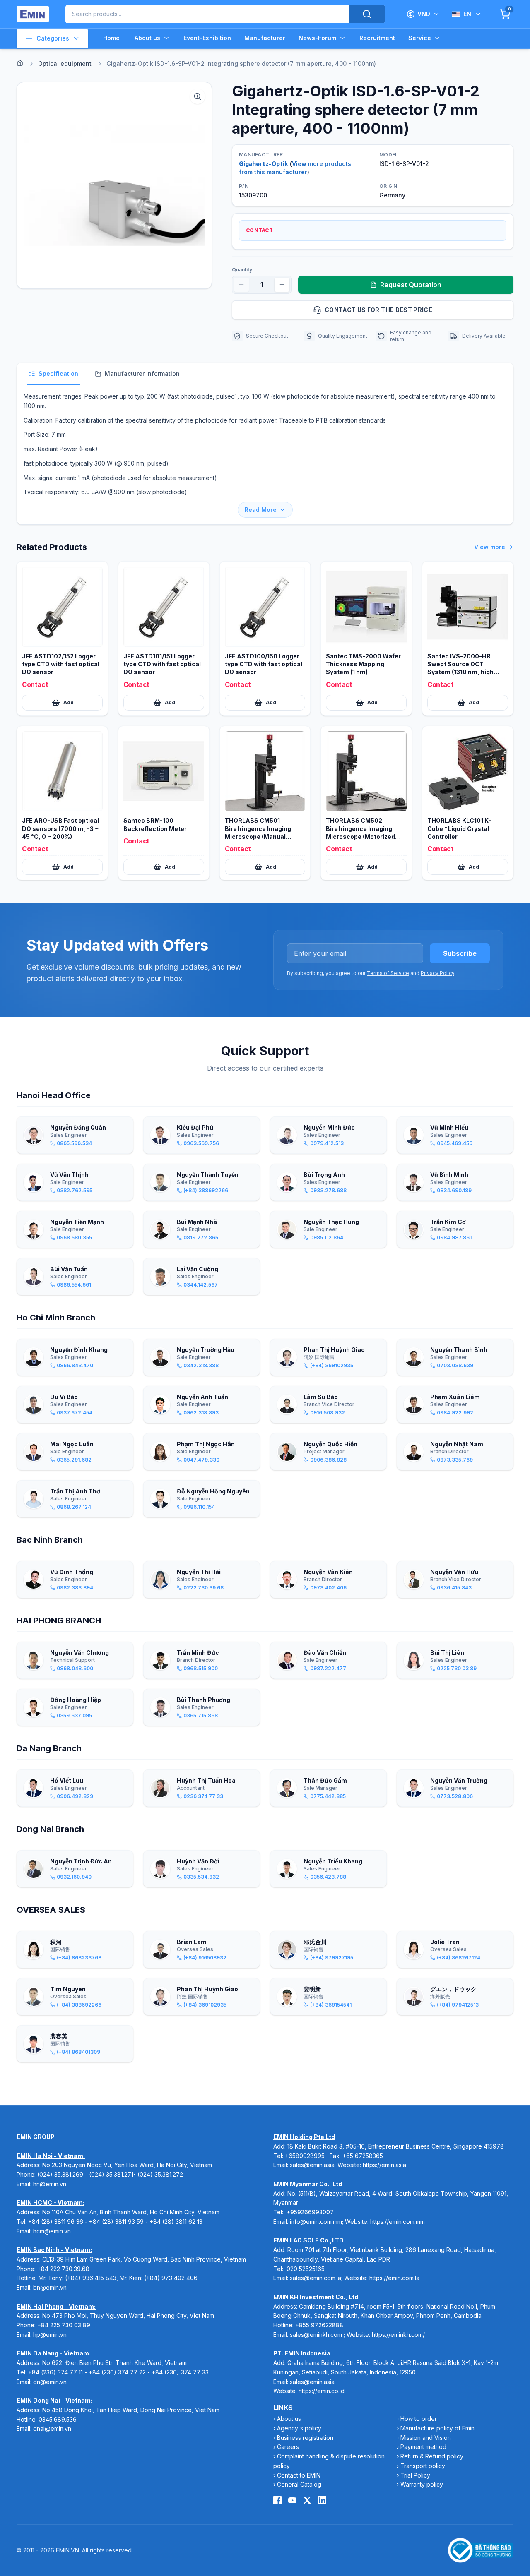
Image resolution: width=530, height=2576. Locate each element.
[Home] (20, 63)
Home (111, 38)
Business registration (305, 2438)
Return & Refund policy (432, 2456)
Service (420, 38)
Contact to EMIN (299, 2475)
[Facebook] (277, 2500)
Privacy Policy (437, 973)
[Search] (367, 14)
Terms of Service (388, 973)
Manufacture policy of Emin (437, 2428)
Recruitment (377, 38)
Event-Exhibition (207, 38)
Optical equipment (65, 64)
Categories (53, 38)
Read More (261, 510)
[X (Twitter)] (307, 2500)
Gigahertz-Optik (264, 164)
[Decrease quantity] (241, 285)
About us (147, 38)
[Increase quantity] (282, 285)
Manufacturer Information (142, 373)
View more (490, 547)
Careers (288, 2447)
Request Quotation (411, 285)
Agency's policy (299, 2428)
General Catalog (299, 2484)
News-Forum (317, 38)
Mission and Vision (426, 2438)
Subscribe (460, 953)
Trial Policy (415, 2475)
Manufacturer (265, 38)
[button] (114, 185)
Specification (58, 373)
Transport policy (423, 2466)
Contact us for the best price (378, 310)
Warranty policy (422, 2484)
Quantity (242, 270)
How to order (419, 2419)
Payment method (423, 2447)
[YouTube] (292, 2500)
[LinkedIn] (322, 2500)
